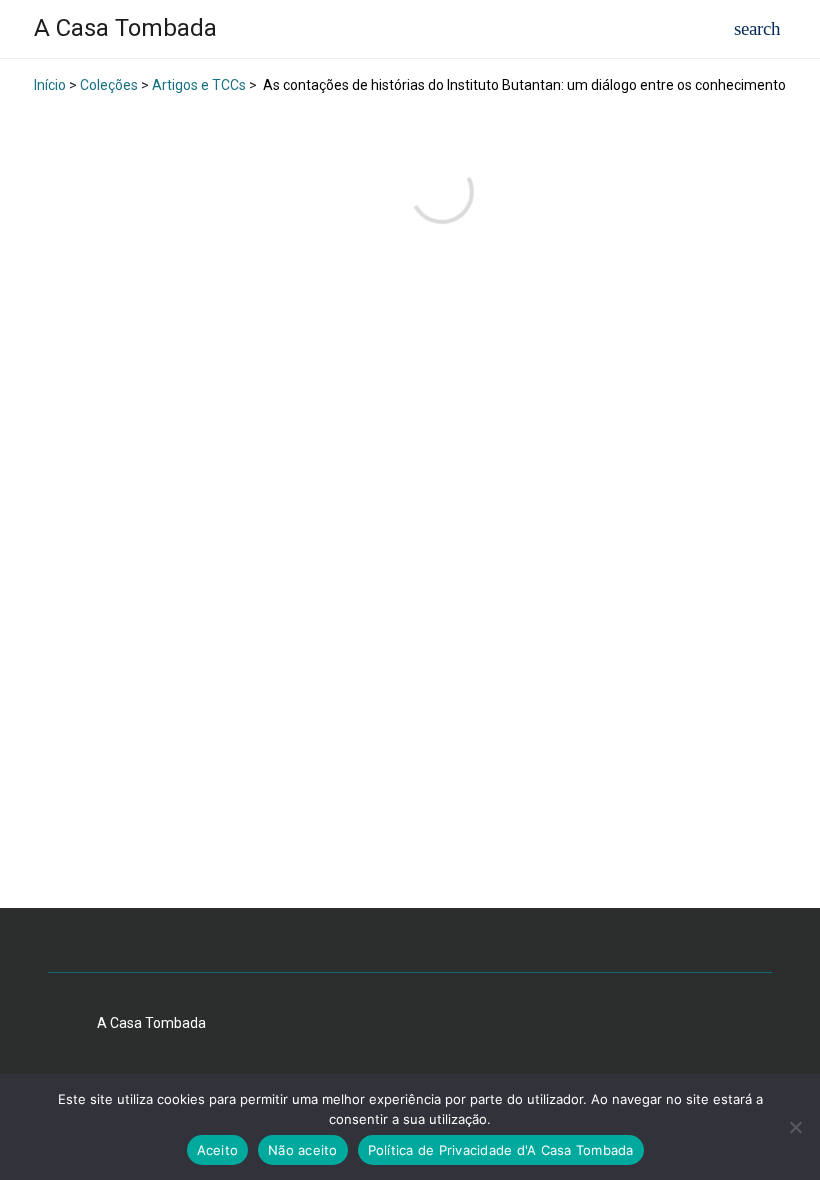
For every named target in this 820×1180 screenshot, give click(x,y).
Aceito (218, 1150)
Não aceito (303, 1150)
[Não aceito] (795, 1127)
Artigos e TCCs (199, 85)
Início (50, 85)
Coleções (109, 85)
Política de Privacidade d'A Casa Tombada (501, 1150)
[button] (757, 29)
